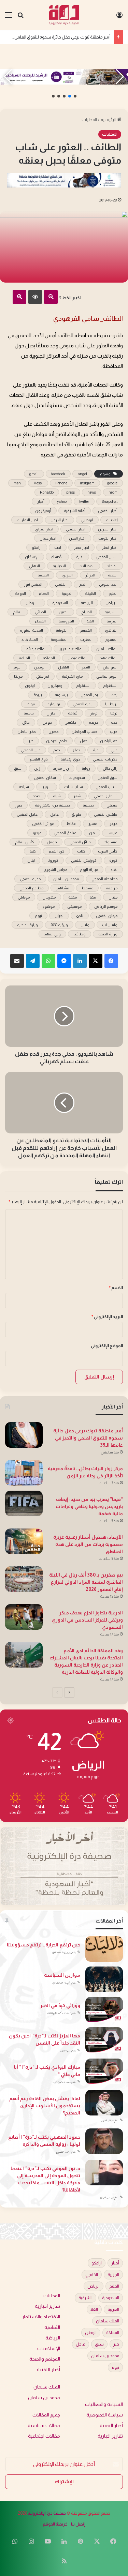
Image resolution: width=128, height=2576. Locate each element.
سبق (18, 768)
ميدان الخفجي (107, 916)
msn (17, 483)
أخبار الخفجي (108, 511)
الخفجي (61, 584)
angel (82, 474)
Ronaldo (47, 492)
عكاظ (71, 824)
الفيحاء (40, 621)
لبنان (31, 860)
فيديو (37, 833)
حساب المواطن (84, 732)
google (112, 483)
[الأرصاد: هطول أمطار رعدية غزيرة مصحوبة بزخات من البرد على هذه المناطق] (24, 1541)
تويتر (94, 713)
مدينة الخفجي (30, 879)
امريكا (19, 676)
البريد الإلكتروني (107, 1317)
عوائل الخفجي (43, 824)
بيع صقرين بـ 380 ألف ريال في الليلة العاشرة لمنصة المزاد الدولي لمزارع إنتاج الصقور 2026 (86, 1582)
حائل (26, 722)
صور (18, 805)
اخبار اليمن (77, 538)
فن (92, 833)
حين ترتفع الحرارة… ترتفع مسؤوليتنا (44, 1945)
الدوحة (20, 593)
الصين (64, 612)
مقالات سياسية (44, 2426)
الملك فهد (109, 658)
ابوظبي (87, 520)
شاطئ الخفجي (106, 796)
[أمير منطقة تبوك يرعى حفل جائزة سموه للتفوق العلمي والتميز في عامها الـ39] (24, 1435)
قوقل (52, 842)
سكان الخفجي (45, 778)
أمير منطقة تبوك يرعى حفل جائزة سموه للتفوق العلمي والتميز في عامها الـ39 (88, 1438)
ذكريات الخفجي (105, 759)
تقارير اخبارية (47, 2306)
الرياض (111, 603)
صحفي (112, 805)
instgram (87, 483)
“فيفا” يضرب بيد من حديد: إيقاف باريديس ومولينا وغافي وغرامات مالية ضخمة (89, 1506)
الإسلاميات (49, 2348)
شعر (77, 796)
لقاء (114, 870)
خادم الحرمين (57, 741)
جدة (114, 722)
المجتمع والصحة (45, 2359)
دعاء (76, 750)
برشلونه (61, 695)
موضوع (48, 906)
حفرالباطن (109, 741)
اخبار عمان (48, 538)
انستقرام (83, 686)
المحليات (89, 119)
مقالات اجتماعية (44, 2436)
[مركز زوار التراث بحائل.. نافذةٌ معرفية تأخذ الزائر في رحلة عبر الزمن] (24, 1473)
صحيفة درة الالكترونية (52, 805)
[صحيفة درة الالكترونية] (64, 15)
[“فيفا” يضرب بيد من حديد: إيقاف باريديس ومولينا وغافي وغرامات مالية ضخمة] (24, 1503)
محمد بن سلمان (66, 879)
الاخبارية (59, 566)
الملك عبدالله (36, 649)
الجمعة (43, 575)
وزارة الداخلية (27, 925)
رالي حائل (110, 768)
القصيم (86, 630)
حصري (54, 732)
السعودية (60, 603)
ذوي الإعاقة (70, 759)
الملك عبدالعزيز (71, 649)
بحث (114, 695)
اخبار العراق (44, 529)
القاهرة (111, 630)
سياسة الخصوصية (105, 2415)
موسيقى (74, 906)
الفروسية (66, 621)
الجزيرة (67, 575)
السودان (33, 603)
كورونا (53, 860)
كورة (113, 860)
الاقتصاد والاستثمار (41, 2317)
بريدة (38, 695)
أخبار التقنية (48, 2370)
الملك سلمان (107, 649)
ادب (58, 547)
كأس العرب (108, 851)
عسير (93, 824)
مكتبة (73, 897)
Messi (38, 483)
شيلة (57, 796)
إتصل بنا (78, 2524)
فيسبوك (110, 842)
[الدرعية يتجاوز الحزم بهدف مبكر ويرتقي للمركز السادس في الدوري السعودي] (24, 1617)
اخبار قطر (110, 547)
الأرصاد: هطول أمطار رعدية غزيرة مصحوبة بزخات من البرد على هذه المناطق (88, 1544)
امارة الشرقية (73, 676)
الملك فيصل (77, 658)
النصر (86, 667)
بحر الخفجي (89, 695)
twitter (84, 501)
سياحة (24, 787)
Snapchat (110, 501)
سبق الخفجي (108, 778)
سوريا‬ (47, 787)
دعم (57, 750)
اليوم (17, 667)
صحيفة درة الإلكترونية (47, 2513)
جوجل (47, 722)
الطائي (41, 612)
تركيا (114, 713)
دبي (114, 750)
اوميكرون (55, 686)
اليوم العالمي (107, 676)
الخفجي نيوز (33, 584)
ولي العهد (52, 934)
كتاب (81, 851)
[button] (75, 96)
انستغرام (110, 686)
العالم (18, 612)
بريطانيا (111, 704)
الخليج (113, 593)
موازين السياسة (62, 1975)
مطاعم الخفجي (31, 888)
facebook (58, 474)
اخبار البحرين (108, 529)
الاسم (116, 1288)
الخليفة (90, 593)
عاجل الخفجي (27, 814)
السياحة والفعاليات (104, 2404)
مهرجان (49, 897)
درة (96, 750)
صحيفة (88, 805)
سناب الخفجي (106, 787)
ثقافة (73, 713)
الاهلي (34, 566)
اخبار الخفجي (76, 529)
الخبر (83, 584)
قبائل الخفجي (80, 842)
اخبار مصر (81, 547)
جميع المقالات (46, 2415)
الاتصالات (87, 566)
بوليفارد (54, 704)
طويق (76, 814)
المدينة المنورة (31, 630)
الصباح (87, 612)
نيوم (38, 916)
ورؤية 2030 (59, 925)
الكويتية (62, 630)
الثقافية (52, 2327)
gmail (34, 474)
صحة (36, 796)
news (92, 492)
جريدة (94, 722)
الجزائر (90, 575)
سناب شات (74, 787)
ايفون (30, 686)
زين (37, 768)
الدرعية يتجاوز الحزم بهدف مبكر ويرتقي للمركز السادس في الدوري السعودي (87, 1620)
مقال (113, 897)
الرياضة (87, 603)
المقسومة (59, 639)
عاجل (54, 814)
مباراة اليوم (89, 870)
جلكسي (70, 722)
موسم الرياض (106, 906)
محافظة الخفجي (104, 879)
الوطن (40, 667)
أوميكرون (43, 511)
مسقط (87, 888)
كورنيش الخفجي (84, 860)
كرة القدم (56, 851)
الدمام (44, 593)
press (70, 492)
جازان (51, 713)
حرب (114, 732)
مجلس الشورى (55, 870)
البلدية (113, 575)
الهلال (63, 667)
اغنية (80, 557)
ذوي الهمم (39, 759)
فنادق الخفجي (65, 833)
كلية (33, 851)
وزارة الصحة (108, 934)
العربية (112, 621)
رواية (86, 768)
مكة (93, 897)
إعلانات (112, 520)
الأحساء (57, 557)
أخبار (41, 501)
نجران (59, 916)
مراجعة (112, 888)
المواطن (110, 667)
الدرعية (67, 593)
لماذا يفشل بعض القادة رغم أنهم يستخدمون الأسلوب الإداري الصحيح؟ (45, 2106)
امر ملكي (43, 676)
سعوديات (77, 778)
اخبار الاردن (60, 520)
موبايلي (24, 897)
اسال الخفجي (107, 557)
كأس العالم (25, 842)
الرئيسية (109, 119)
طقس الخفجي (106, 814)
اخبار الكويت (108, 538)
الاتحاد (112, 566)
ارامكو (37, 547)
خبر (31, 741)
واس (85, 925)
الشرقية (111, 612)
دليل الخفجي (31, 750)
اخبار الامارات (27, 520)
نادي (80, 916)
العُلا (90, 621)
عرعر (113, 824)
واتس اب (110, 925)
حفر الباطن (27, 732)
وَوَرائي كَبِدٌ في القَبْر (60, 2005)
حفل (84, 741)
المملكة (49, 658)
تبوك (31, 704)
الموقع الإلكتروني (107, 1346)
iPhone (61, 483)
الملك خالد (30, 639)
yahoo (62, 501)
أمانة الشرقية (75, 511)
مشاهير (62, 888)
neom (113, 492)
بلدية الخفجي (83, 704)
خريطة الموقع (55, 2524)
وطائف (80, 934)
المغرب (86, 639)
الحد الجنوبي (108, 584)
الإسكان (32, 557)
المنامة (24, 658)
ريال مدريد (61, 768)
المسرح (111, 639)
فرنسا (112, 833)
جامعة (29, 713)
